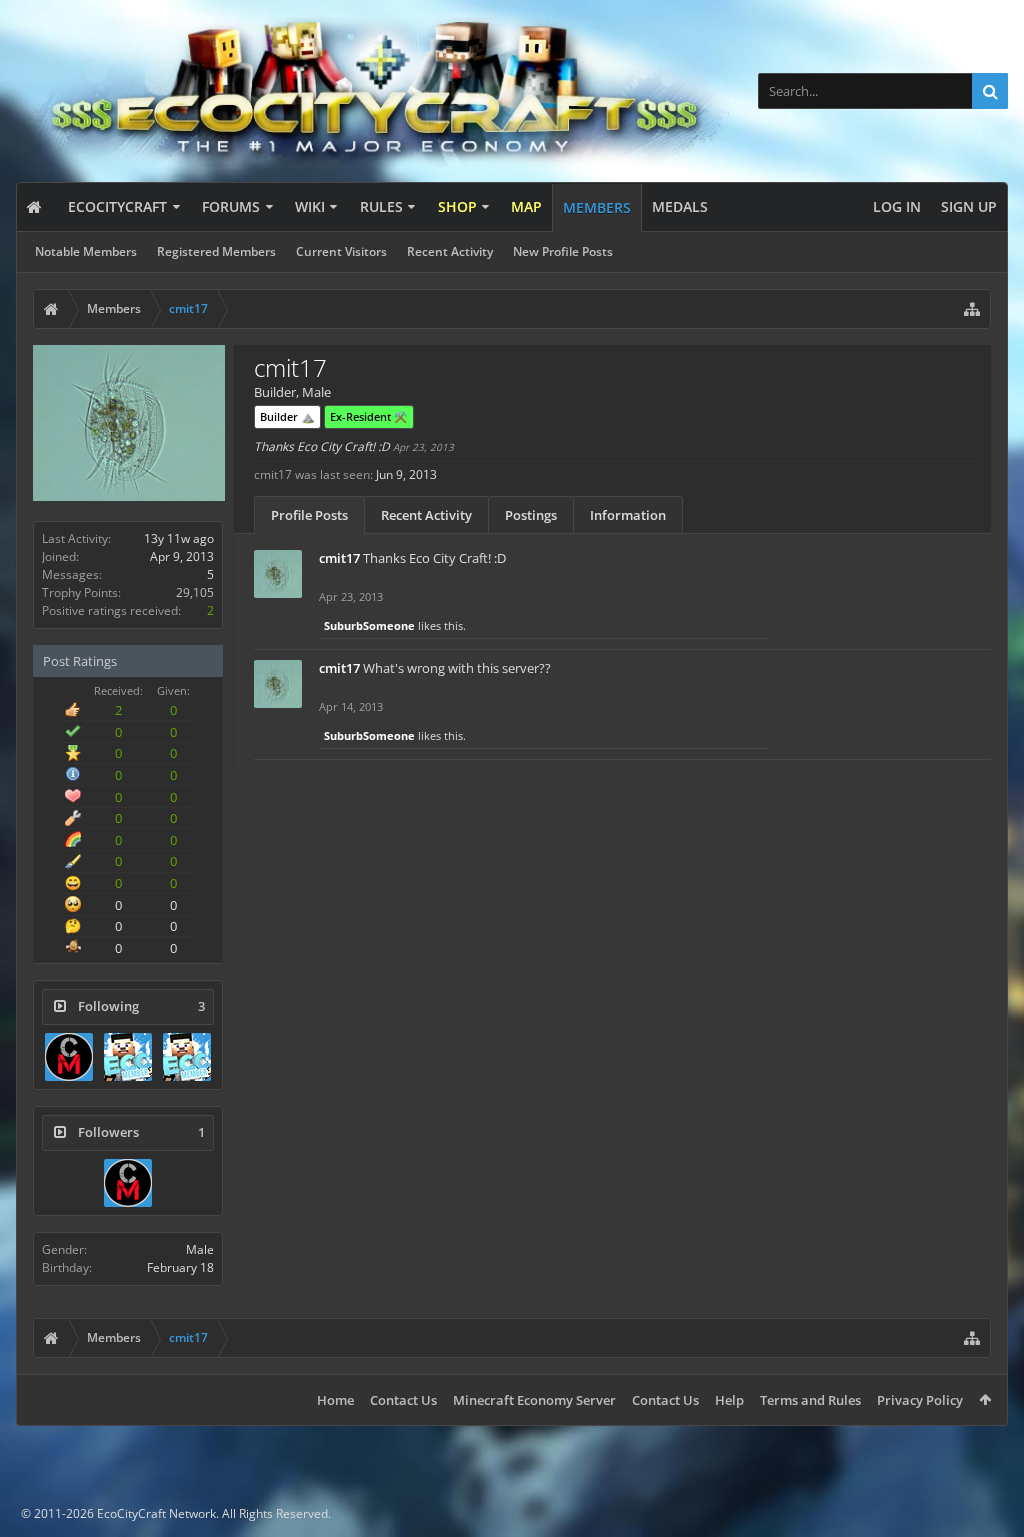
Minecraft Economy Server (534, 1400)
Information (628, 515)
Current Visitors (341, 251)
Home (335, 1400)
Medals (680, 206)
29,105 (195, 592)
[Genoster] (128, 1057)
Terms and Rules (810, 1400)
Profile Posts (309, 515)
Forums (231, 206)
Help (729, 1400)
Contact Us (403, 1400)
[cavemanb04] (69, 1057)
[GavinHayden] (187, 1057)
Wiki (310, 206)
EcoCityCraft (117, 206)
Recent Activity (450, 251)
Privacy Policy (920, 1400)
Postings (531, 515)
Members (597, 207)
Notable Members (86, 251)
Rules (381, 206)
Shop (457, 206)
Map (526, 206)
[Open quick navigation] (972, 309)
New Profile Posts (563, 251)
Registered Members (216, 251)
